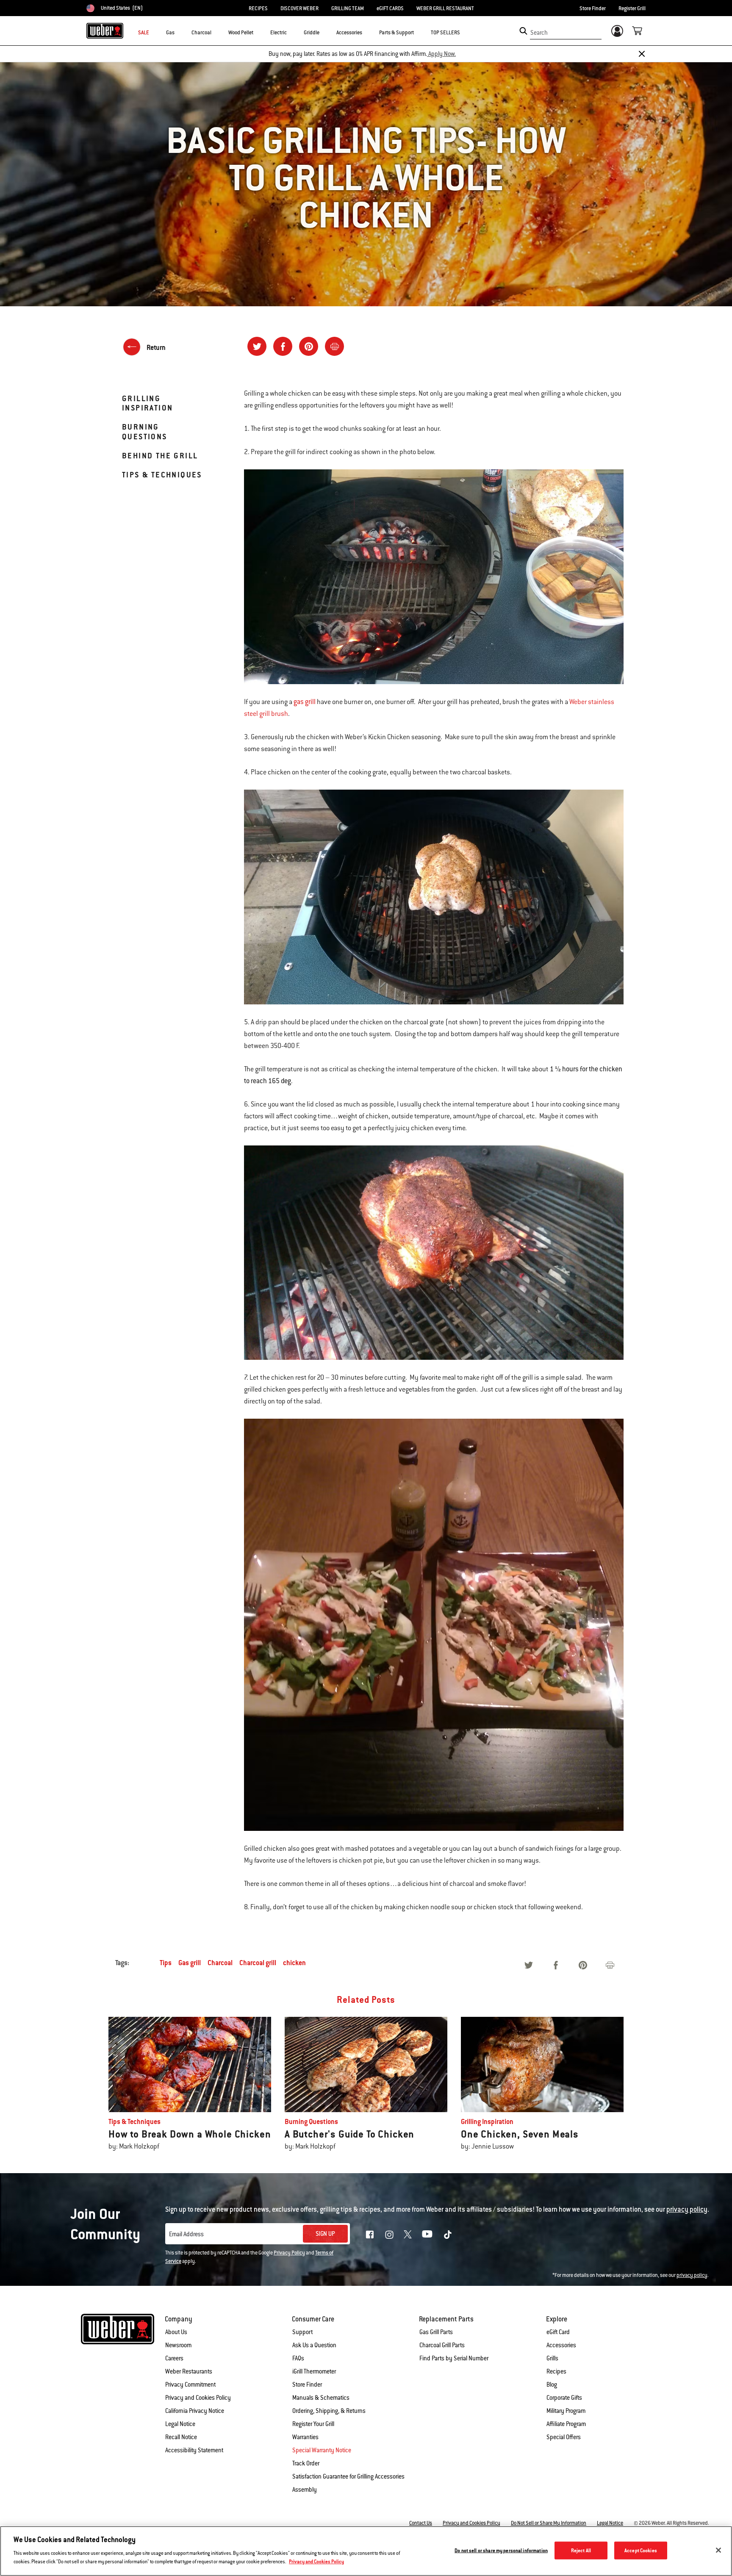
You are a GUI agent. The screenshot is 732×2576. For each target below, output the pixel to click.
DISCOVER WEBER (299, 8)
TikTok (448, 2235)
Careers (174, 2358)
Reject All (581, 2550)
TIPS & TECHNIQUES (162, 475)
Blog (552, 2385)
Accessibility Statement (194, 2450)
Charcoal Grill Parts (442, 2345)
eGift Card (558, 2332)
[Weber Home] (105, 31)
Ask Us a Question (314, 2345)
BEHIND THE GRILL (160, 456)
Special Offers (564, 2437)
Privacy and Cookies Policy (198, 2398)
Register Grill (632, 8)
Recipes (556, 2371)
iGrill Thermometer (314, 2371)
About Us (176, 2332)
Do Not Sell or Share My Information (549, 2523)
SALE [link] (144, 33)
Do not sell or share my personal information (501, 2550)
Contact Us (421, 2523)
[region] (366, 2551)
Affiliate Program (566, 2424)
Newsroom (178, 2345)
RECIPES (258, 8)
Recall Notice (181, 2437)
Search (539, 33)
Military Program (566, 2411)
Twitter (408, 2234)
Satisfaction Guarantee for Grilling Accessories (348, 2476)
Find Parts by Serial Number (454, 2358)
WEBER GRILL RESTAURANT (445, 8)
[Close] (642, 54)
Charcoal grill (258, 1963)
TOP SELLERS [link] (445, 33)
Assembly (305, 2490)
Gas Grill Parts (436, 2332)
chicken (294, 1963)
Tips (166, 1963)
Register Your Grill (313, 2424)
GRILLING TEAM (348, 8)
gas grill (305, 702)
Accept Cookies (641, 2550)
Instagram (389, 2235)
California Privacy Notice (195, 2411)
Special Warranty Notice (322, 2450)
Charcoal (220, 1963)
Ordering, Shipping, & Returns (329, 2411)
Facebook (370, 2235)
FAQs (298, 2358)
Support (302, 2332)
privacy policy (692, 2275)
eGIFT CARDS (390, 8)
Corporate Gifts (564, 2398)
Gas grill (190, 1963)
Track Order (306, 2463)
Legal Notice (180, 2424)
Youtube (427, 2234)
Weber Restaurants (189, 2371)
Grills (552, 2358)
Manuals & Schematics (321, 2398)
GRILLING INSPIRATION (147, 403)
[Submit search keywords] (523, 31)
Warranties (305, 2437)
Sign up (325, 2234)
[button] (180, 32)
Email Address (186, 2234)
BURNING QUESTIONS (145, 431)
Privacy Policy (289, 2253)
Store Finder (593, 8)
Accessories (561, 2345)
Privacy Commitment (190, 2385)
